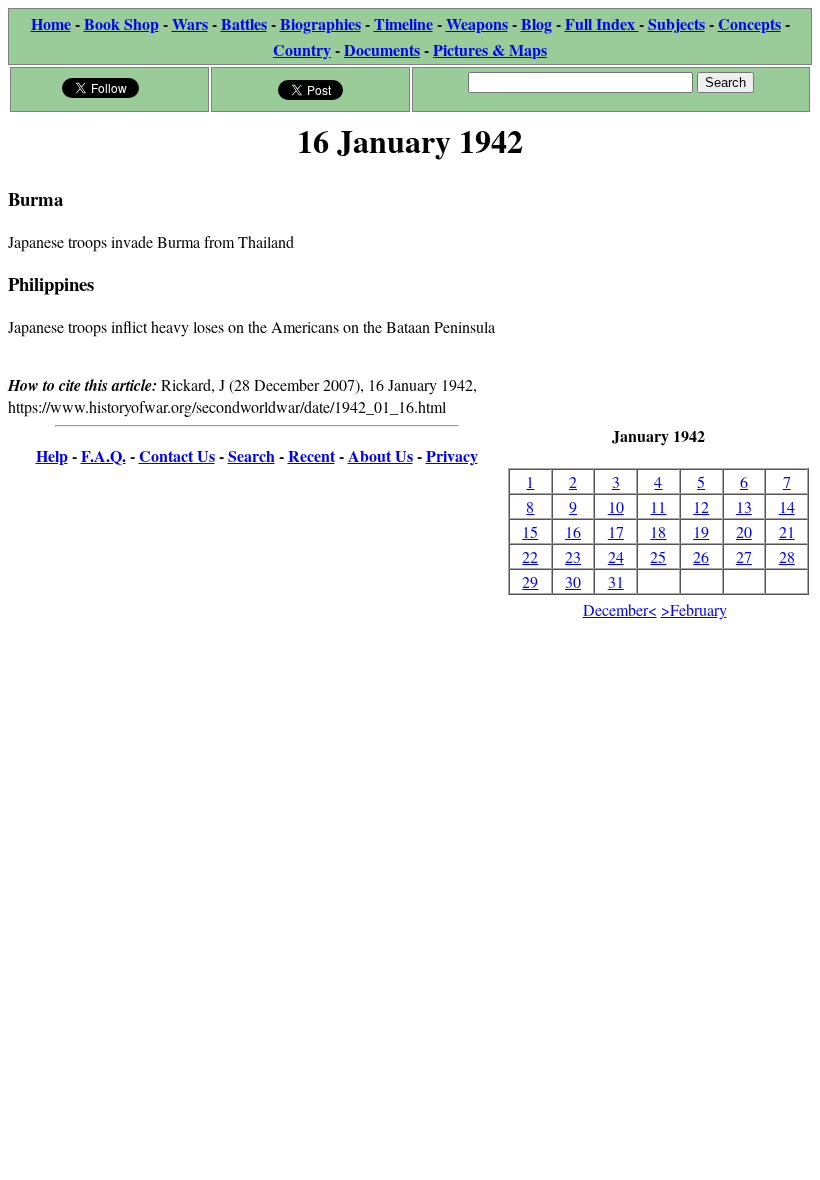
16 (573, 531)
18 (658, 531)
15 (530, 531)
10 (616, 506)
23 (573, 556)
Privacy (452, 455)
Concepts (749, 23)
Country (302, 49)
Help (52, 455)
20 (744, 531)
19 (701, 531)
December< (620, 609)
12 (701, 506)
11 (658, 506)
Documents (382, 49)
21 (787, 531)
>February (694, 609)
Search (251, 455)
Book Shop (121, 23)
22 (530, 556)
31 (616, 581)
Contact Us (177, 455)
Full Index (602, 23)
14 (787, 506)
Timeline (403, 23)
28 (787, 556)
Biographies (320, 23)
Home (51, 23)
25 (658, 556)
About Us (380, 455)
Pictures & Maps (490, 49)
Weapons (477, 23)
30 (573, 581)
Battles (244, 23)
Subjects (676, 23)
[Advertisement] (658, 295)
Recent (311, 455)
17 (616, 531)
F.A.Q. (103, 455)
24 (616, 556)
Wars (190, 23)
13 (744, 506)
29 (530, 581)
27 (744, 556)
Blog (536, 23)
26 (701, 556)
